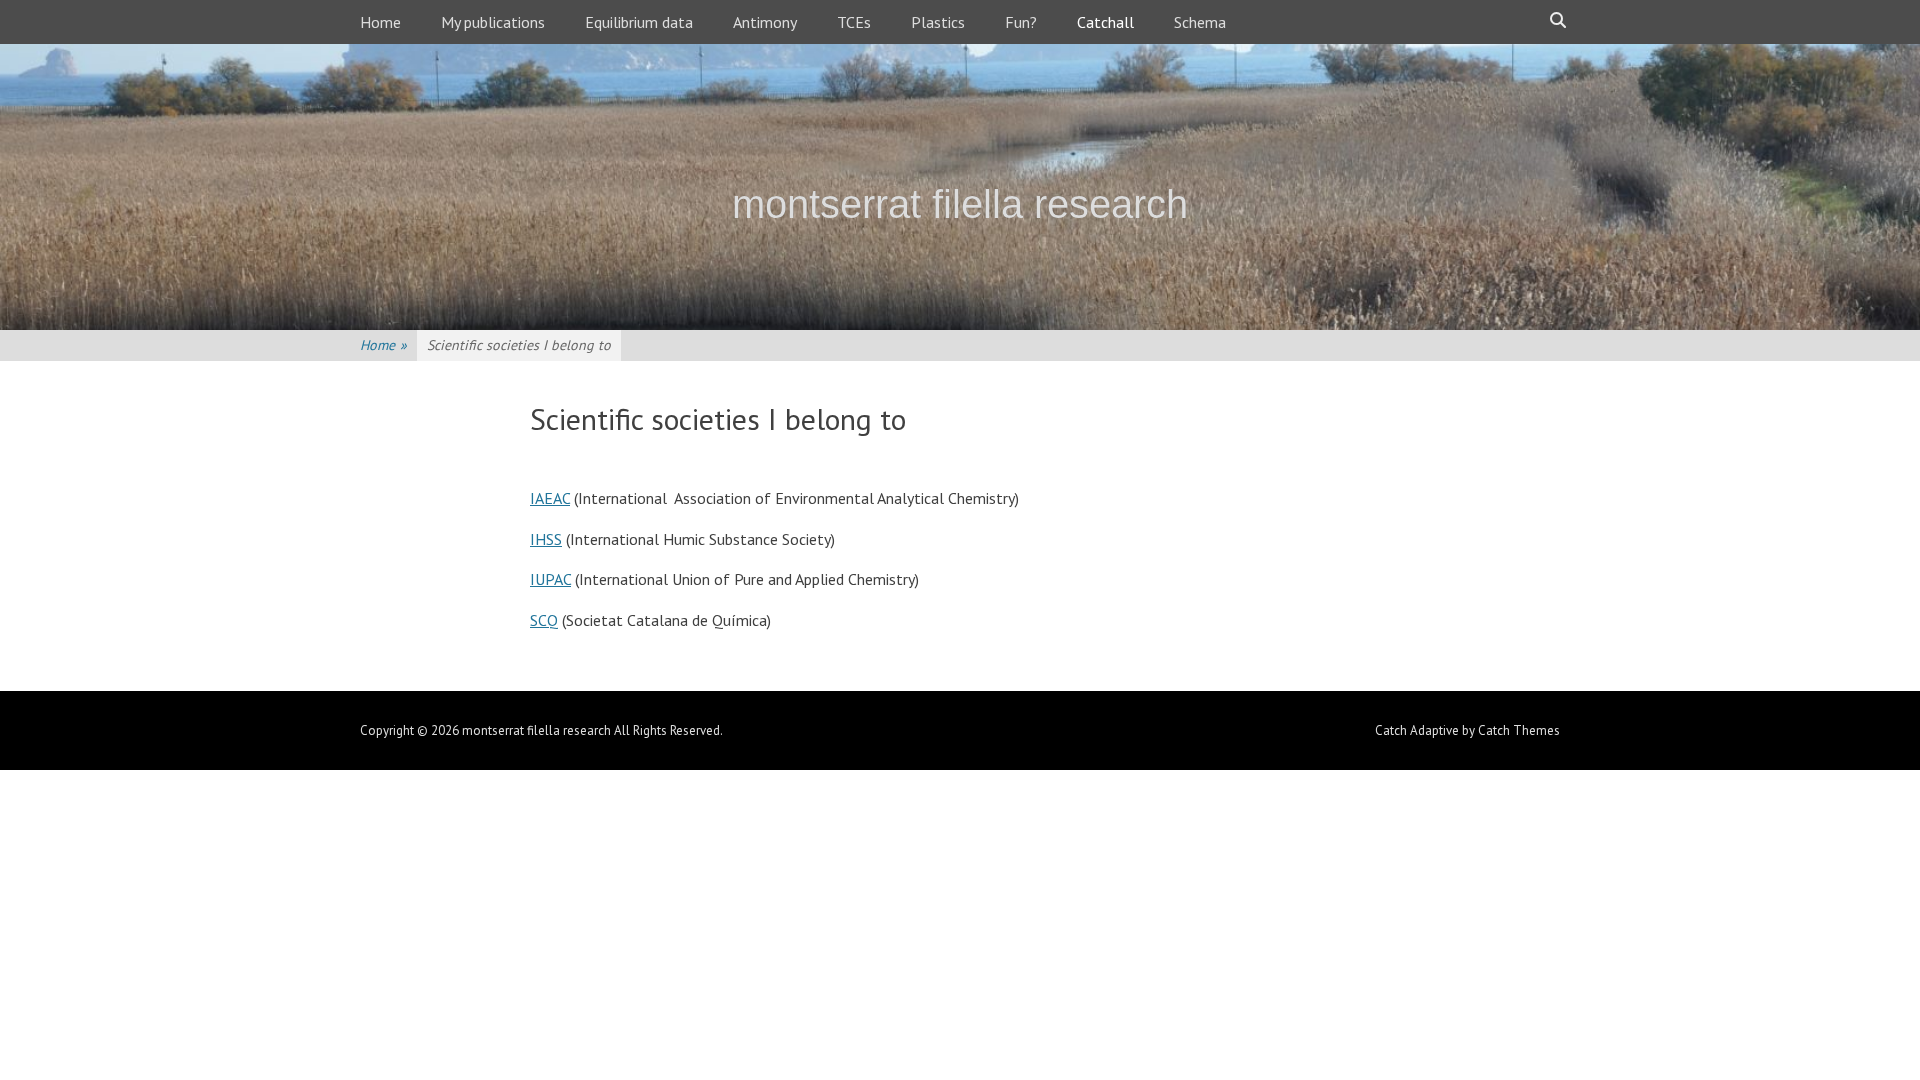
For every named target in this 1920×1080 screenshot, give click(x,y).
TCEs (854, 22)
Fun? (1021, 22)
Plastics (938, 22)
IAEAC (550, 498)
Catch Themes (1519, 730)
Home (380, 22)
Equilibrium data (639, 22)
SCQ (544, 620)
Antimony (765, 22)
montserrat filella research (960, 204)
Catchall (1105, 22)
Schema (1200, 22)
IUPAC (550, 579)
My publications (493, 22)
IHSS (546, 539)
